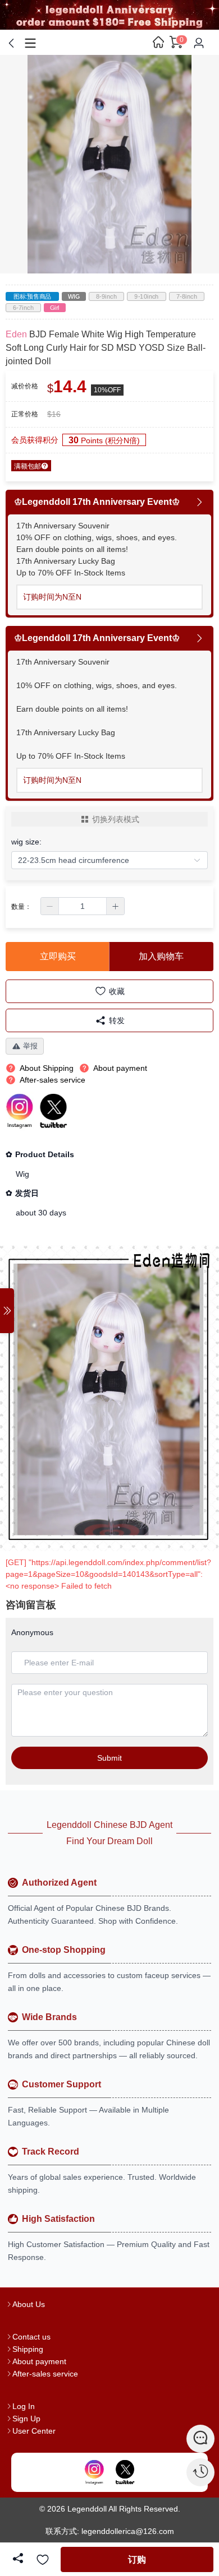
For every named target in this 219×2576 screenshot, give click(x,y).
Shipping (28, 2349)
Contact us (31, 2337)
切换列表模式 (116, 819)
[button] (50, 906)
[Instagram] (94, 2472)
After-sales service (45, 2374)
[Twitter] (125, 2472)
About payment (39, 2361)
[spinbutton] (83, 906)
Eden (16, 334)
